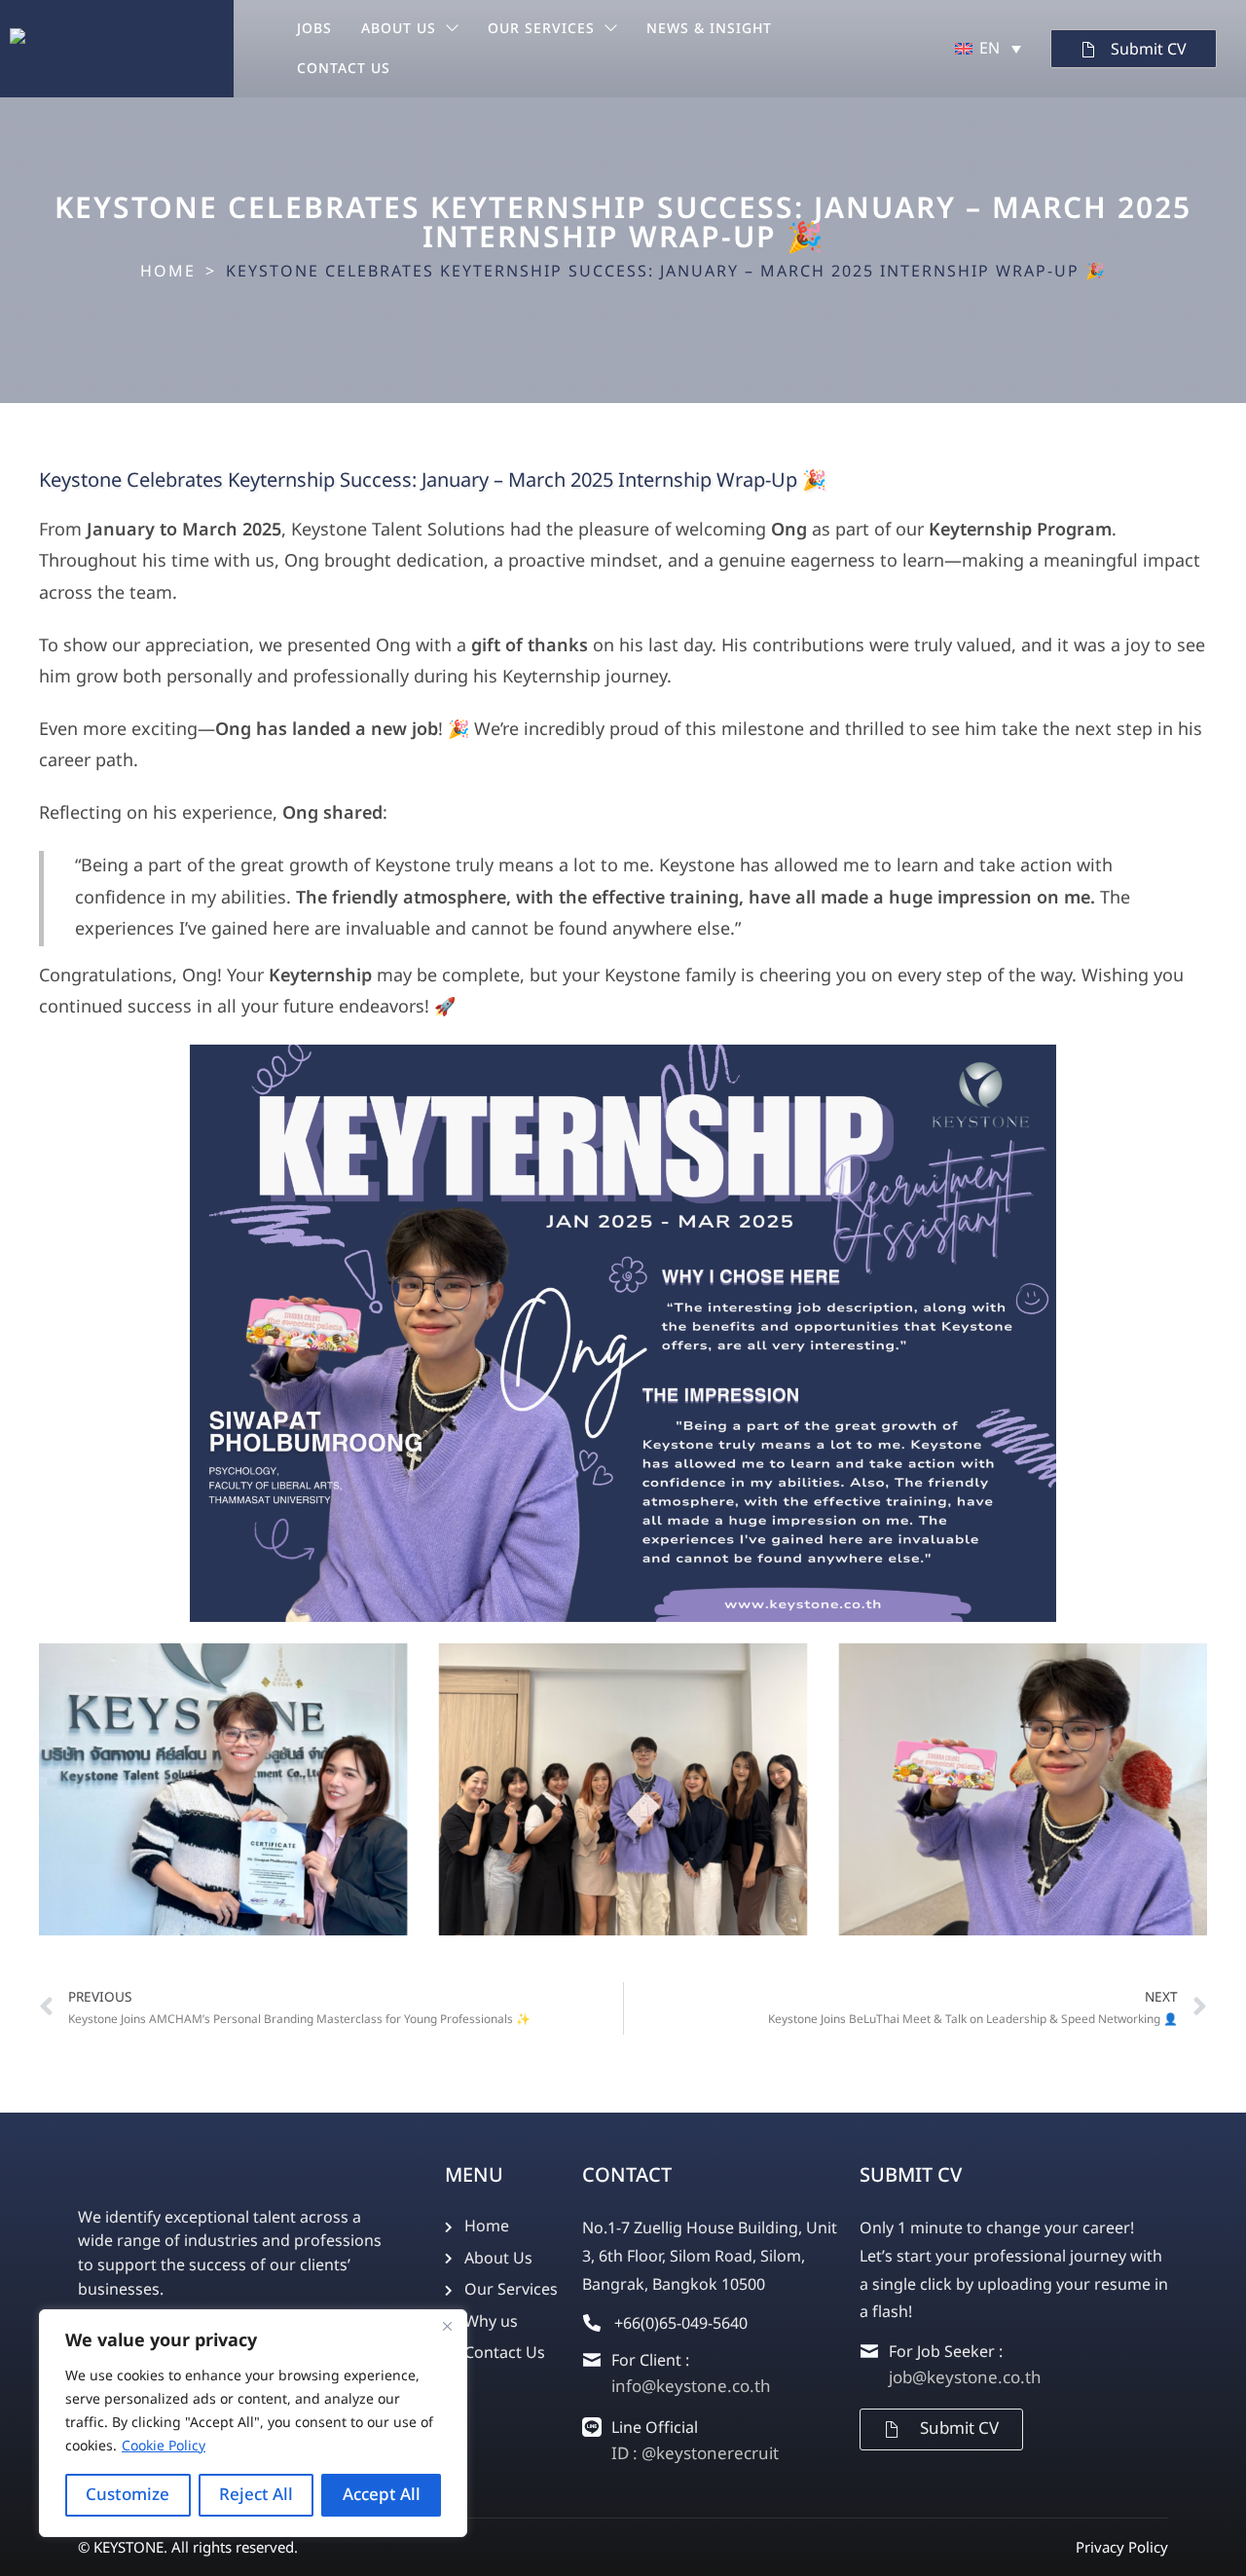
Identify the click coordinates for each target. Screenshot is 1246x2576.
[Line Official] (592, 2427)
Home (168, 272)
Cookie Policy (164, 2446)
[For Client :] (592, 2360)
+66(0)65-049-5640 (681, 2324)
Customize (128, 2495)
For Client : (650, 2361)
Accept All (382, 2495)
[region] (253, 2423)
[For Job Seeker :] (869, 2351)
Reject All (256, 2495)
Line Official (655, 2428)
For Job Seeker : (946, 2352)
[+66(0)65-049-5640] (592, 2323)
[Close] (447, 2326)
